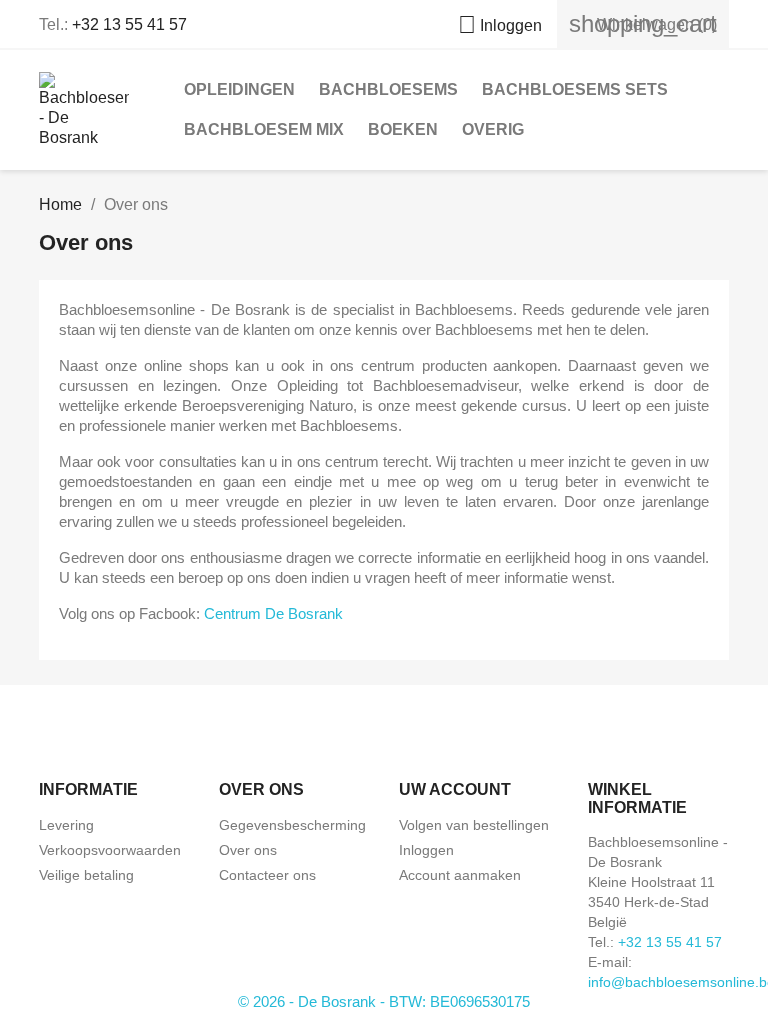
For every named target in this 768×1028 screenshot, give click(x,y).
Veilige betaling (86, 875)
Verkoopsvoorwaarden (110, 850)
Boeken (403, 129)
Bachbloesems (388, 89)
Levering (66, 825)
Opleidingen (239, 89)
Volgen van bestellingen (474, 825)
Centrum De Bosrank (273, 613)
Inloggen (426, 850)
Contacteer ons (267, 875)
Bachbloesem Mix (264, 129)
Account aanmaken (460, 875)
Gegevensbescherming (292, 825)
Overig (493, 129)
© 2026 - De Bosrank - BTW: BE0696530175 (384, 1001)
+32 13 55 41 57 (129, 24)
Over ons (248, 850)
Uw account (455, 789)
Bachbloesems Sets (575, 89)
